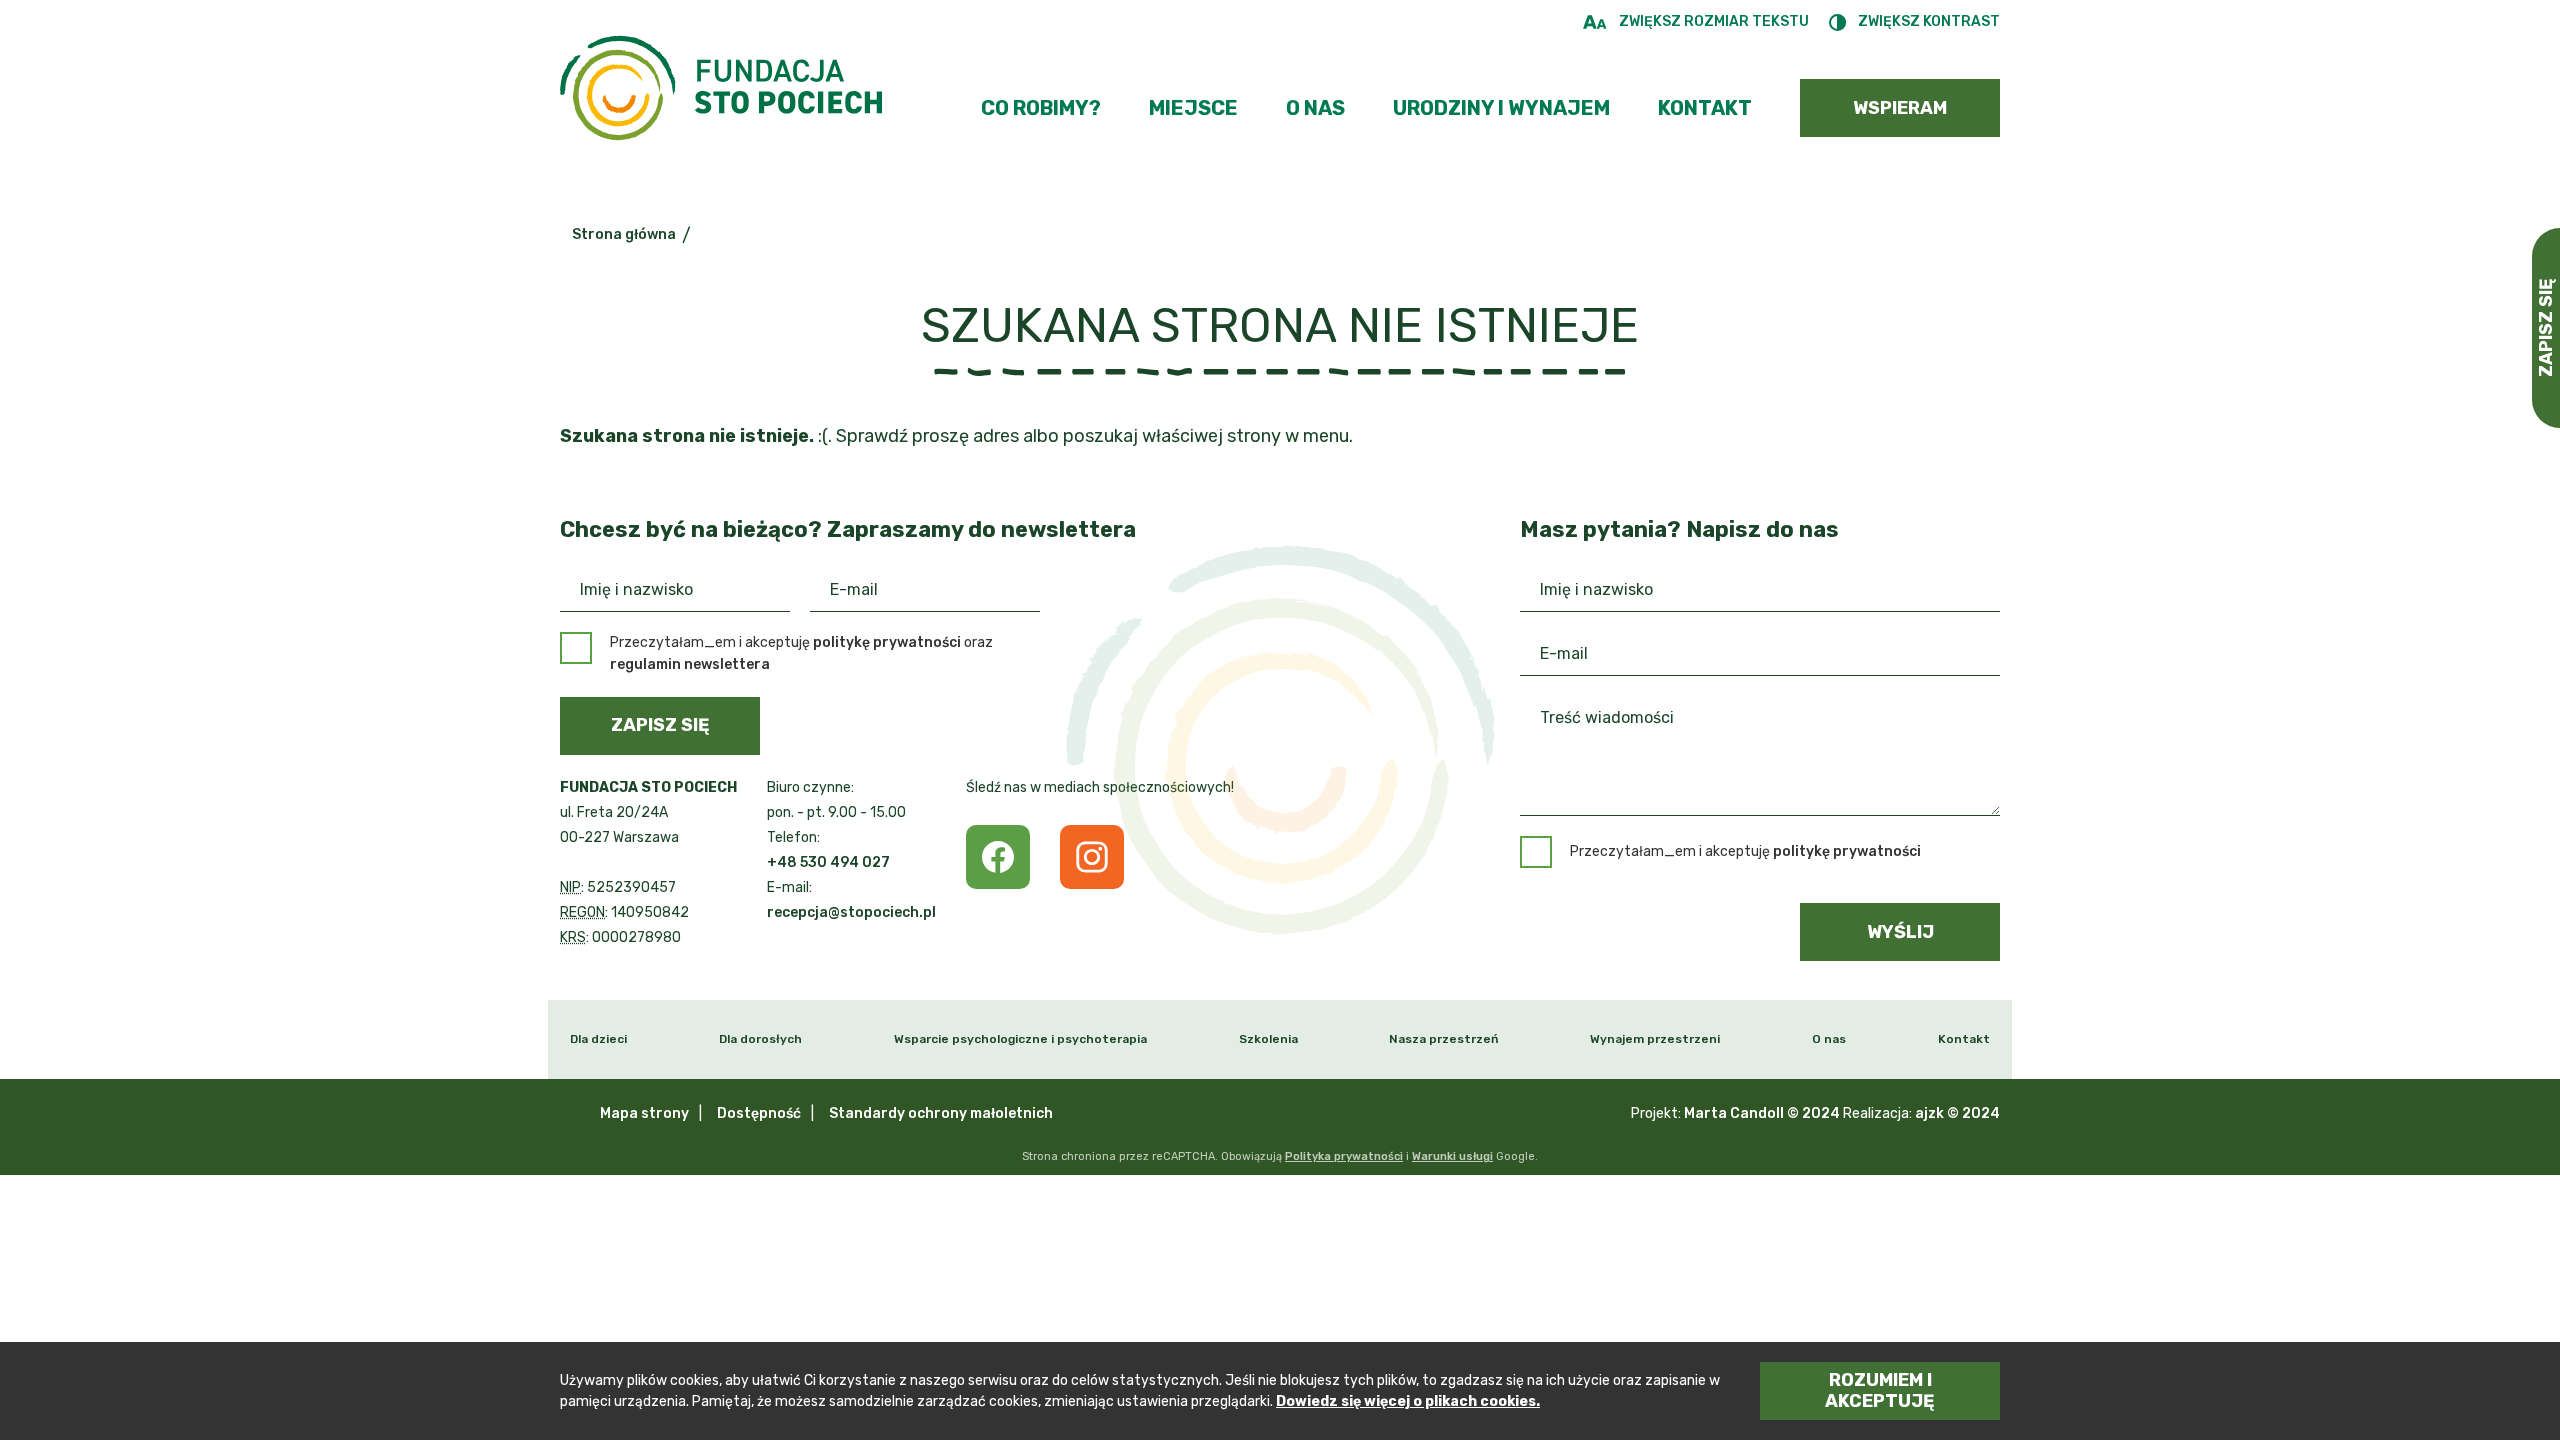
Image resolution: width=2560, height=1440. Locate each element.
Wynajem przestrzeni (1655, 1039)
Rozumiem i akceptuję (1880, 1390)
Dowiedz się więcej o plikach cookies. (1408, 1401)
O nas (1315, 108)
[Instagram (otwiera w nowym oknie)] (1092, 857)
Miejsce (1193, 108)
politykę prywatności (887, 642)
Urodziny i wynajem (1501, 108)
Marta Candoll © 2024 (1762, 1113)
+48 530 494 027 (828, 862)
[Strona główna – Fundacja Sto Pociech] (721, 92)
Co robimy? (1041, 108)
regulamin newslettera (690, 664)
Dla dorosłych (760, 1039)
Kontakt (1705, 108)
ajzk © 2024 (1957, 1113)
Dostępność (759, 1113)
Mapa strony (644, 1113)
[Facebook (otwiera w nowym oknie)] (998, 857)
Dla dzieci (598, 1039)
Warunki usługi (1452, 1156)
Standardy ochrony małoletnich (941, 1113)
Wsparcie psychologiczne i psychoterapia (1020, 1039)
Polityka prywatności (1344, 1156)
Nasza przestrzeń (1443, 1039)
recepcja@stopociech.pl (851, 912)
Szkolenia (1268, 1039)
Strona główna (624, 234)
